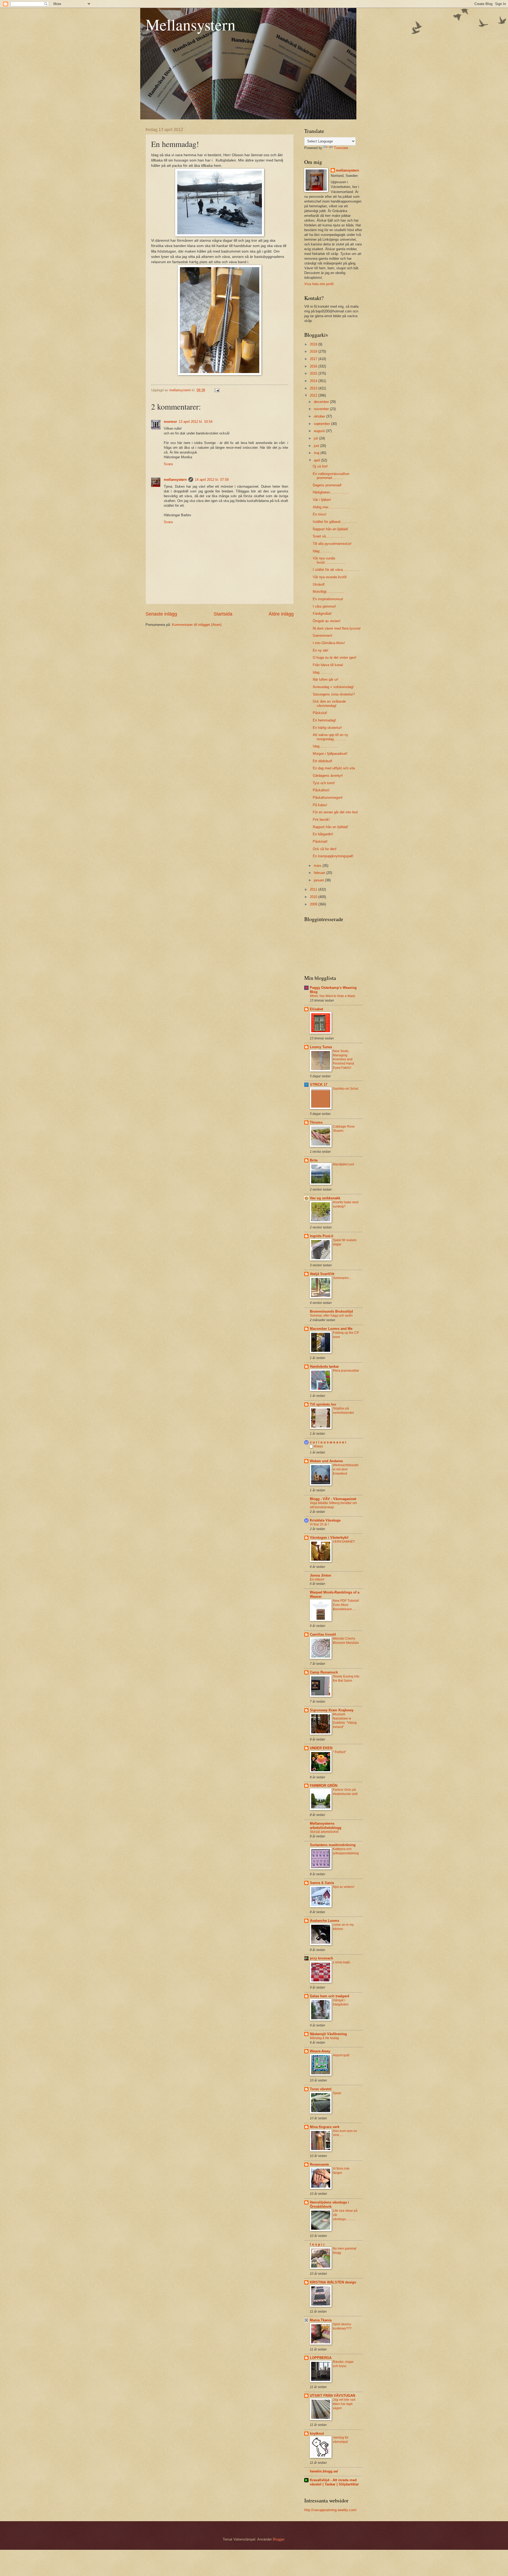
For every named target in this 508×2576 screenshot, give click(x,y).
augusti (320, 431)
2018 (314, 351)
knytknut (317, 2433)
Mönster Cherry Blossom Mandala (346, 1641)
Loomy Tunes (321, 1047)
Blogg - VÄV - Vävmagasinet (333, 1499)
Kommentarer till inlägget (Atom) (197, 625)
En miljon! (317, 1579)
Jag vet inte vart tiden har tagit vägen (344, 2404)
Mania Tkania (321, 2320)
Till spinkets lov (323, 1404)
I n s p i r (317, 2244)
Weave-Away (320, 2051)
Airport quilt (341, 2055)
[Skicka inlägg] (217, 390)
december (322, 402)
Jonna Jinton (321, 1575)
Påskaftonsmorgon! (328, 798)
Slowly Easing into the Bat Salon (346, 1679)
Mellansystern (190, 24)
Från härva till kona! (328, 665)
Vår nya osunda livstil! (330, 577)
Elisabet (316, 1009)
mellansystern (175, 480)
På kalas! (320, 805)
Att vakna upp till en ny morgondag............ (330, 737)
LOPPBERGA (321, 2358)
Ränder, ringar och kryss (343, 2364)
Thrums (316, 1122)
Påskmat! (320, 842)
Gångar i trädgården (341, 2002)
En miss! (320, 514)
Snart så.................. (329, 536)
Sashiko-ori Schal (346, 1089)
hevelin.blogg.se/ (324, 2471)
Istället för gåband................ (335, 522)
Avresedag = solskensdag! (333, 687)
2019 (314, 344)
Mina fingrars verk (325, 2127)
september (322, 424)
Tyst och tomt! (324, 783)
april (317, 460)
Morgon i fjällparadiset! (330, 754)
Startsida (223, 614)
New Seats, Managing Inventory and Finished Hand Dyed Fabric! (343, 1060)
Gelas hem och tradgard (330, 1996)
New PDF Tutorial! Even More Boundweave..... (346, 1605)
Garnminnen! (323, 636)
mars (318, 866)
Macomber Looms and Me (331, 1329)
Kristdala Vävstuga (325, 1520)
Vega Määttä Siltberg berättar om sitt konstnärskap (333, 1505)
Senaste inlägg (161, 614)
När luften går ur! (326, 679)
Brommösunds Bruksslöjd (331, 1311)
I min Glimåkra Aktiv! (329, 643)
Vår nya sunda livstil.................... (329, 560)
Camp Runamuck (324, 1672)
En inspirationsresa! (328, 599)
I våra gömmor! (324, 606)
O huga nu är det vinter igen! (335, 658)
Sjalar (337, 2093)
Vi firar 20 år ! (319, 1524)
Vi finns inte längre (341, 2171)
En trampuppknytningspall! (333, 856)
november (322, 409)
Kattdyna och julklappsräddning (346, 1851)
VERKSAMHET (344, 1542)
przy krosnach (321, 1958)
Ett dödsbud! (323, 761)
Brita (314, 1160)
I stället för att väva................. (337, 570)
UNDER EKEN (321, 1748)
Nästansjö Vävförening (328, 2034)
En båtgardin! (323, 834)
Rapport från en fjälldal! (330, 529)
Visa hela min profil (319, 284)
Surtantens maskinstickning (333, 1845)
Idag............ (322, 551)
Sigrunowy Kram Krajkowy (332, 1710)
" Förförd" (339, 1752)
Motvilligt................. (329, 592)
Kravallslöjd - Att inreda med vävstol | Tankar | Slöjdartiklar (334, 2482)
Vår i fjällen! (322, 500)
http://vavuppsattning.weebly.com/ (330, 2510)
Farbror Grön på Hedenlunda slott (345, 1792)
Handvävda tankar (324, 1366)
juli (316, 438)
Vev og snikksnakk (325, 1198)
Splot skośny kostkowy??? (342, 2326)
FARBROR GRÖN (324, 1786)
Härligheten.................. (331, 492)
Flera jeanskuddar (346, 1371)
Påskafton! (321, 790)
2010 (314, 897)
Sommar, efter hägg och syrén (331, 1316)
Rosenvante (319, 2164)
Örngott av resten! (327, 621)
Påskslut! (320, 713)
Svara (168, 464)
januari (319, 880)
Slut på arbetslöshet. (325, 1832)
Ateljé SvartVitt (322, 1274)
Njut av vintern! (344, 1887)
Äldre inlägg (281, 614)
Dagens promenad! (327, 485)
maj (317, 453)
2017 (314, 359)
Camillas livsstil (323, 1634)
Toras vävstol (321, 2089)
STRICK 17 (319, 1085)
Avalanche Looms (325, 1921)
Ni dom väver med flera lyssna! (337, 628)
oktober (320, 416)
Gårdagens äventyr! (328, 776)
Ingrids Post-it (321, 1236)
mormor (170, 422)
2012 (314, 395)
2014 (314, 381)
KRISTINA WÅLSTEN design (333, 2282)
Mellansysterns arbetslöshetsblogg (326, 1826)
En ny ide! (321, 650)
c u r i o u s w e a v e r (328, 1442)
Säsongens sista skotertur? (334, 694)
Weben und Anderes (326, 1461)
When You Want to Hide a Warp (332, 996)
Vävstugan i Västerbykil (329, 1538)
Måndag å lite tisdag (324, 2038)
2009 (314, 904)
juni (317, 446)
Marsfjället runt (343, 1164)
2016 (314, 366)
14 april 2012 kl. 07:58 (212, 480)
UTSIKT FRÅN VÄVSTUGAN (332, 2396)
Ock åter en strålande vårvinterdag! (329, 703)
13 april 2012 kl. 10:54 (196, 422)
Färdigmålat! (322, 614)
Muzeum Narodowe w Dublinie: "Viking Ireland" (345, 1721)
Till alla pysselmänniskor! (332, 544)
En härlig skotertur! (327, 728)
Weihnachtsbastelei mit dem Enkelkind (346, 1469)
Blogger (278, 2539)
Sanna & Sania (322, 1883)
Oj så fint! (320, 466)
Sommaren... (342, 1278)
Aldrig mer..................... (332, 507)
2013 (314, 388)
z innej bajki (341, 1962)
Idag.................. (326, 746)
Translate (341, 148)
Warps (318, 1446)
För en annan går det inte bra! (335, 812)
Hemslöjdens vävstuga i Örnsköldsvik (329, 2204)
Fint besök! (321, 820)
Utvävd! (319, 584)
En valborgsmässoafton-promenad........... (331, 476)
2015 (314, 373)
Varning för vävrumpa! (341, 2440)
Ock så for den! (325, 849)
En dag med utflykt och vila (334, 768)
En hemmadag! (324, 720)
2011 (314, 889)
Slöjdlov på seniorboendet (343, 1411)
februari (320, 873)
